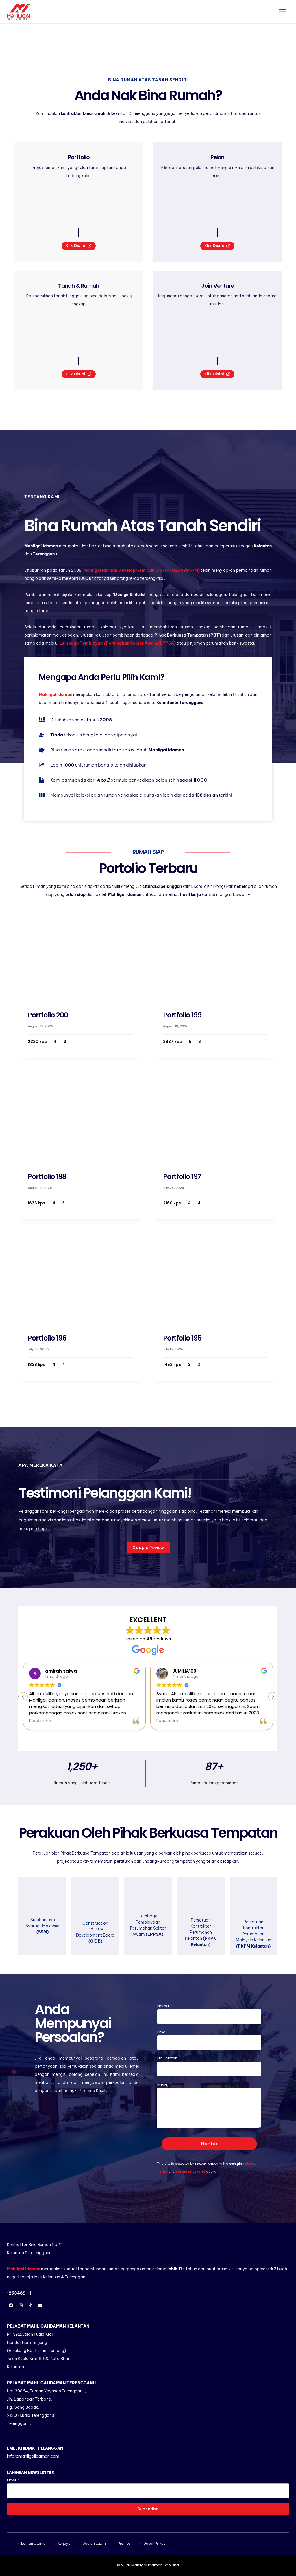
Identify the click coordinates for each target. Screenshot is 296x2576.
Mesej (164, 2084)
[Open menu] (282, 12)
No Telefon (169, 2058)
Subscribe (148, 2509)
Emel (163, 2032)
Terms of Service (190, 2172)
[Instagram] (21, 2305)
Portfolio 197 (182, 1177)
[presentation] (80, 954)
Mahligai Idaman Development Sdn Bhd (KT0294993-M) (141, 570)
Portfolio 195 (182, 1338)
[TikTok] (30, 2305)
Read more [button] (40, 1721)
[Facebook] (11, 2305)
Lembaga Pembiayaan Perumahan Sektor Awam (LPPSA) (118, 643)
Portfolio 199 (182, 1015)
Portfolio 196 (47, 1338)
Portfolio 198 (47, 1177)
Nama (165, 2006)
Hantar (209, 2144)
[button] (273, 1697)
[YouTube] (40, 2305)
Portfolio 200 (48, 1015)
